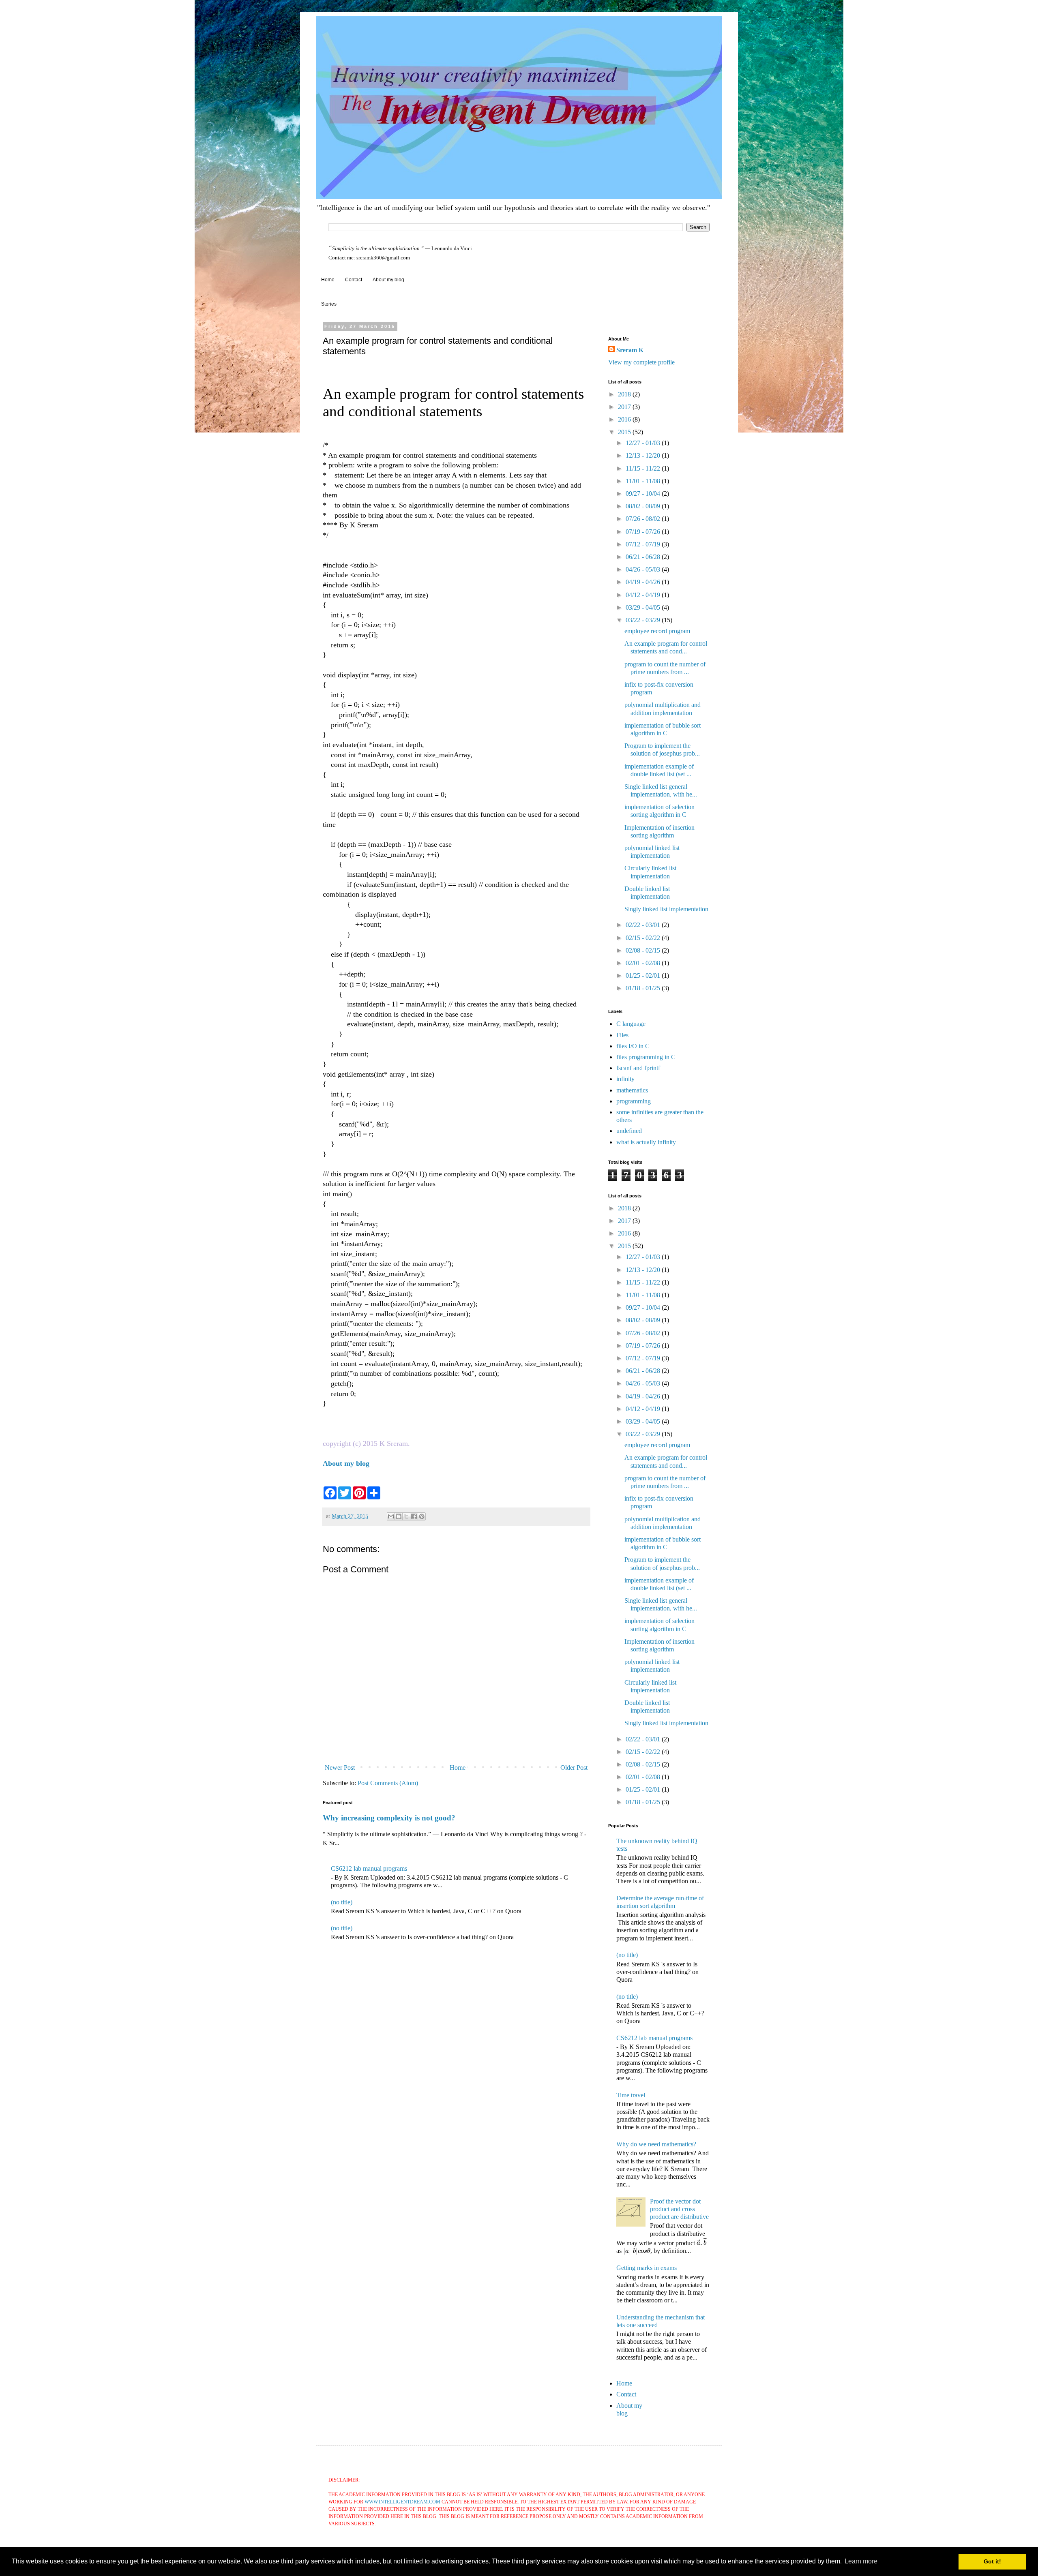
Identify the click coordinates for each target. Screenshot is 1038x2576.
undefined (629, 1131)
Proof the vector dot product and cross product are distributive (679, 2209)
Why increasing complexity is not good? (389, 1818)
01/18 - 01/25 (644, 988)
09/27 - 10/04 (644, 494)
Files (622, 1035)
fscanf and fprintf (638, 1068)
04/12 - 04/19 (644, 595)
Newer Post (340, 1768)
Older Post (574, 1768)
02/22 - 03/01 (644, 925)
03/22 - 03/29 (644, 620)
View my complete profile (641, 362)
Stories (329, 304)
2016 (625, 419)
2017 (625, 407)
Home (328, 280)
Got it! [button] (992, 2561)
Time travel (631, 2095)
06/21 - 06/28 (644, 557)
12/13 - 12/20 (644, 455)
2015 (625, 432)
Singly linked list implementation (666, 909)
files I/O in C (633, 1046)
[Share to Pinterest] (422, 1516)
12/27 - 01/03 (644, 443)
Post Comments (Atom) (388, 1783)
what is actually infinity (646, 1142)
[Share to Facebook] (414, 1516)
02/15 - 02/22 (644, 938)
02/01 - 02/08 (644, 963)
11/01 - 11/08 (644, 481)
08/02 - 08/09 (644, 506)
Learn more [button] (861, 2561)
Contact (354, 280)
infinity (625, 1079)
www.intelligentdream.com (402, 2502)
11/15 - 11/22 (644, 468)
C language (631, 1024)
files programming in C (646, 1057)
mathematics (632, 1090)
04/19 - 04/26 (644, 582)
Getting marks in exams (647, 2268)
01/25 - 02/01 (644, 975)
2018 (625, 394)
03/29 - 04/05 (644, 607)
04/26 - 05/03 (644, 569)
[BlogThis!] (399, 1516)
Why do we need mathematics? (656, 2144)
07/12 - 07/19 (644, 544)
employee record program (657, 631)
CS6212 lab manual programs (369, 1868)
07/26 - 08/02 (644, 519)
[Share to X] (406, 1516)
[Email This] (391, 1516)
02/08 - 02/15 (644, 950)
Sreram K (630, 350)
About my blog (388, 280)
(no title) (342, 1902)
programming (634, 1101)
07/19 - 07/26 (644, 532)
